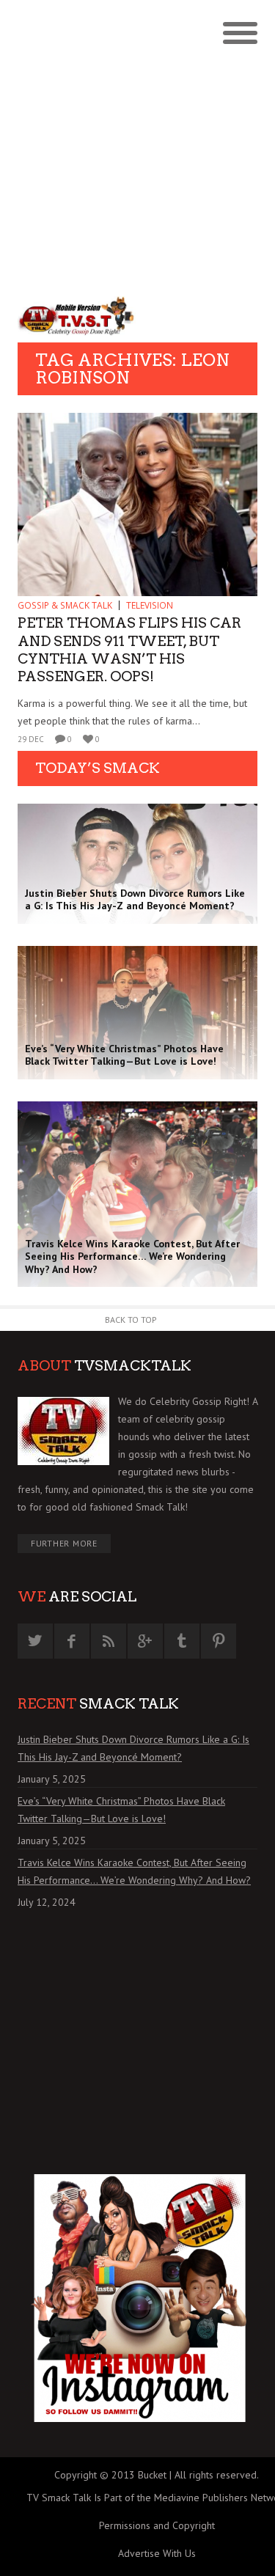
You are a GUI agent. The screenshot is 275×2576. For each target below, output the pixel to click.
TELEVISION (150, 605)
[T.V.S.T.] (78, 316)
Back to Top (131, 1320)
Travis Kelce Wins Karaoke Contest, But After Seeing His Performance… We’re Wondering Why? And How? (134, 1871)
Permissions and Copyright (157, 2525)
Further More (64, 1543)
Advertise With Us (157, 2553)
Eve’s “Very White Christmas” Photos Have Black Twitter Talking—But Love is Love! (121, 1810)
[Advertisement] (137, 145)
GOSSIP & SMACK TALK (65, 605)
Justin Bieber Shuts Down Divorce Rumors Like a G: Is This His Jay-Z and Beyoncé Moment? (133, 1748)
